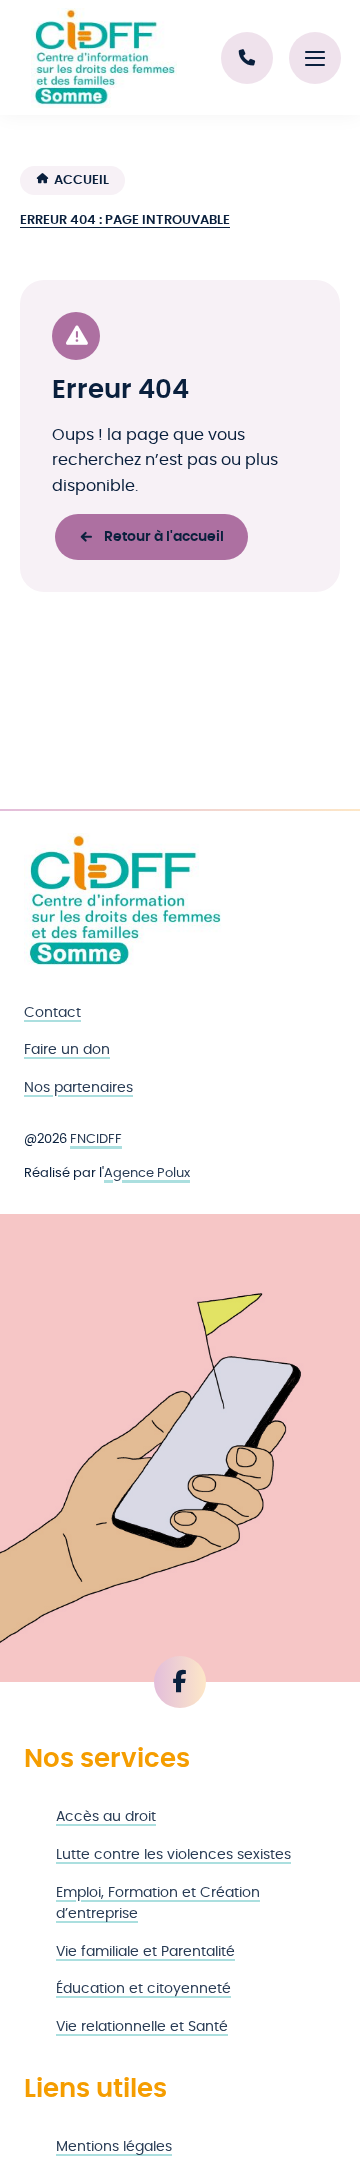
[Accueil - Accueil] (104, 58)
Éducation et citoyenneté (143, 1988)
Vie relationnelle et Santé (142, 2026)
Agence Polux (147, 1173)
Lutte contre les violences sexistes (173, 1854)
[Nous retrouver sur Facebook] (180, 1682)
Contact (52, 1012)
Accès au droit (106, 1816)
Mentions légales (114, 2146)
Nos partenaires (78, 1087)
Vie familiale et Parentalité (145, 1951)
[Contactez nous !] (247, 58)
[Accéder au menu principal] (315, 58)
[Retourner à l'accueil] (124, 901)
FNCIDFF (96, 1139)
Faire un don (67, 1049)
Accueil (81, 180)
